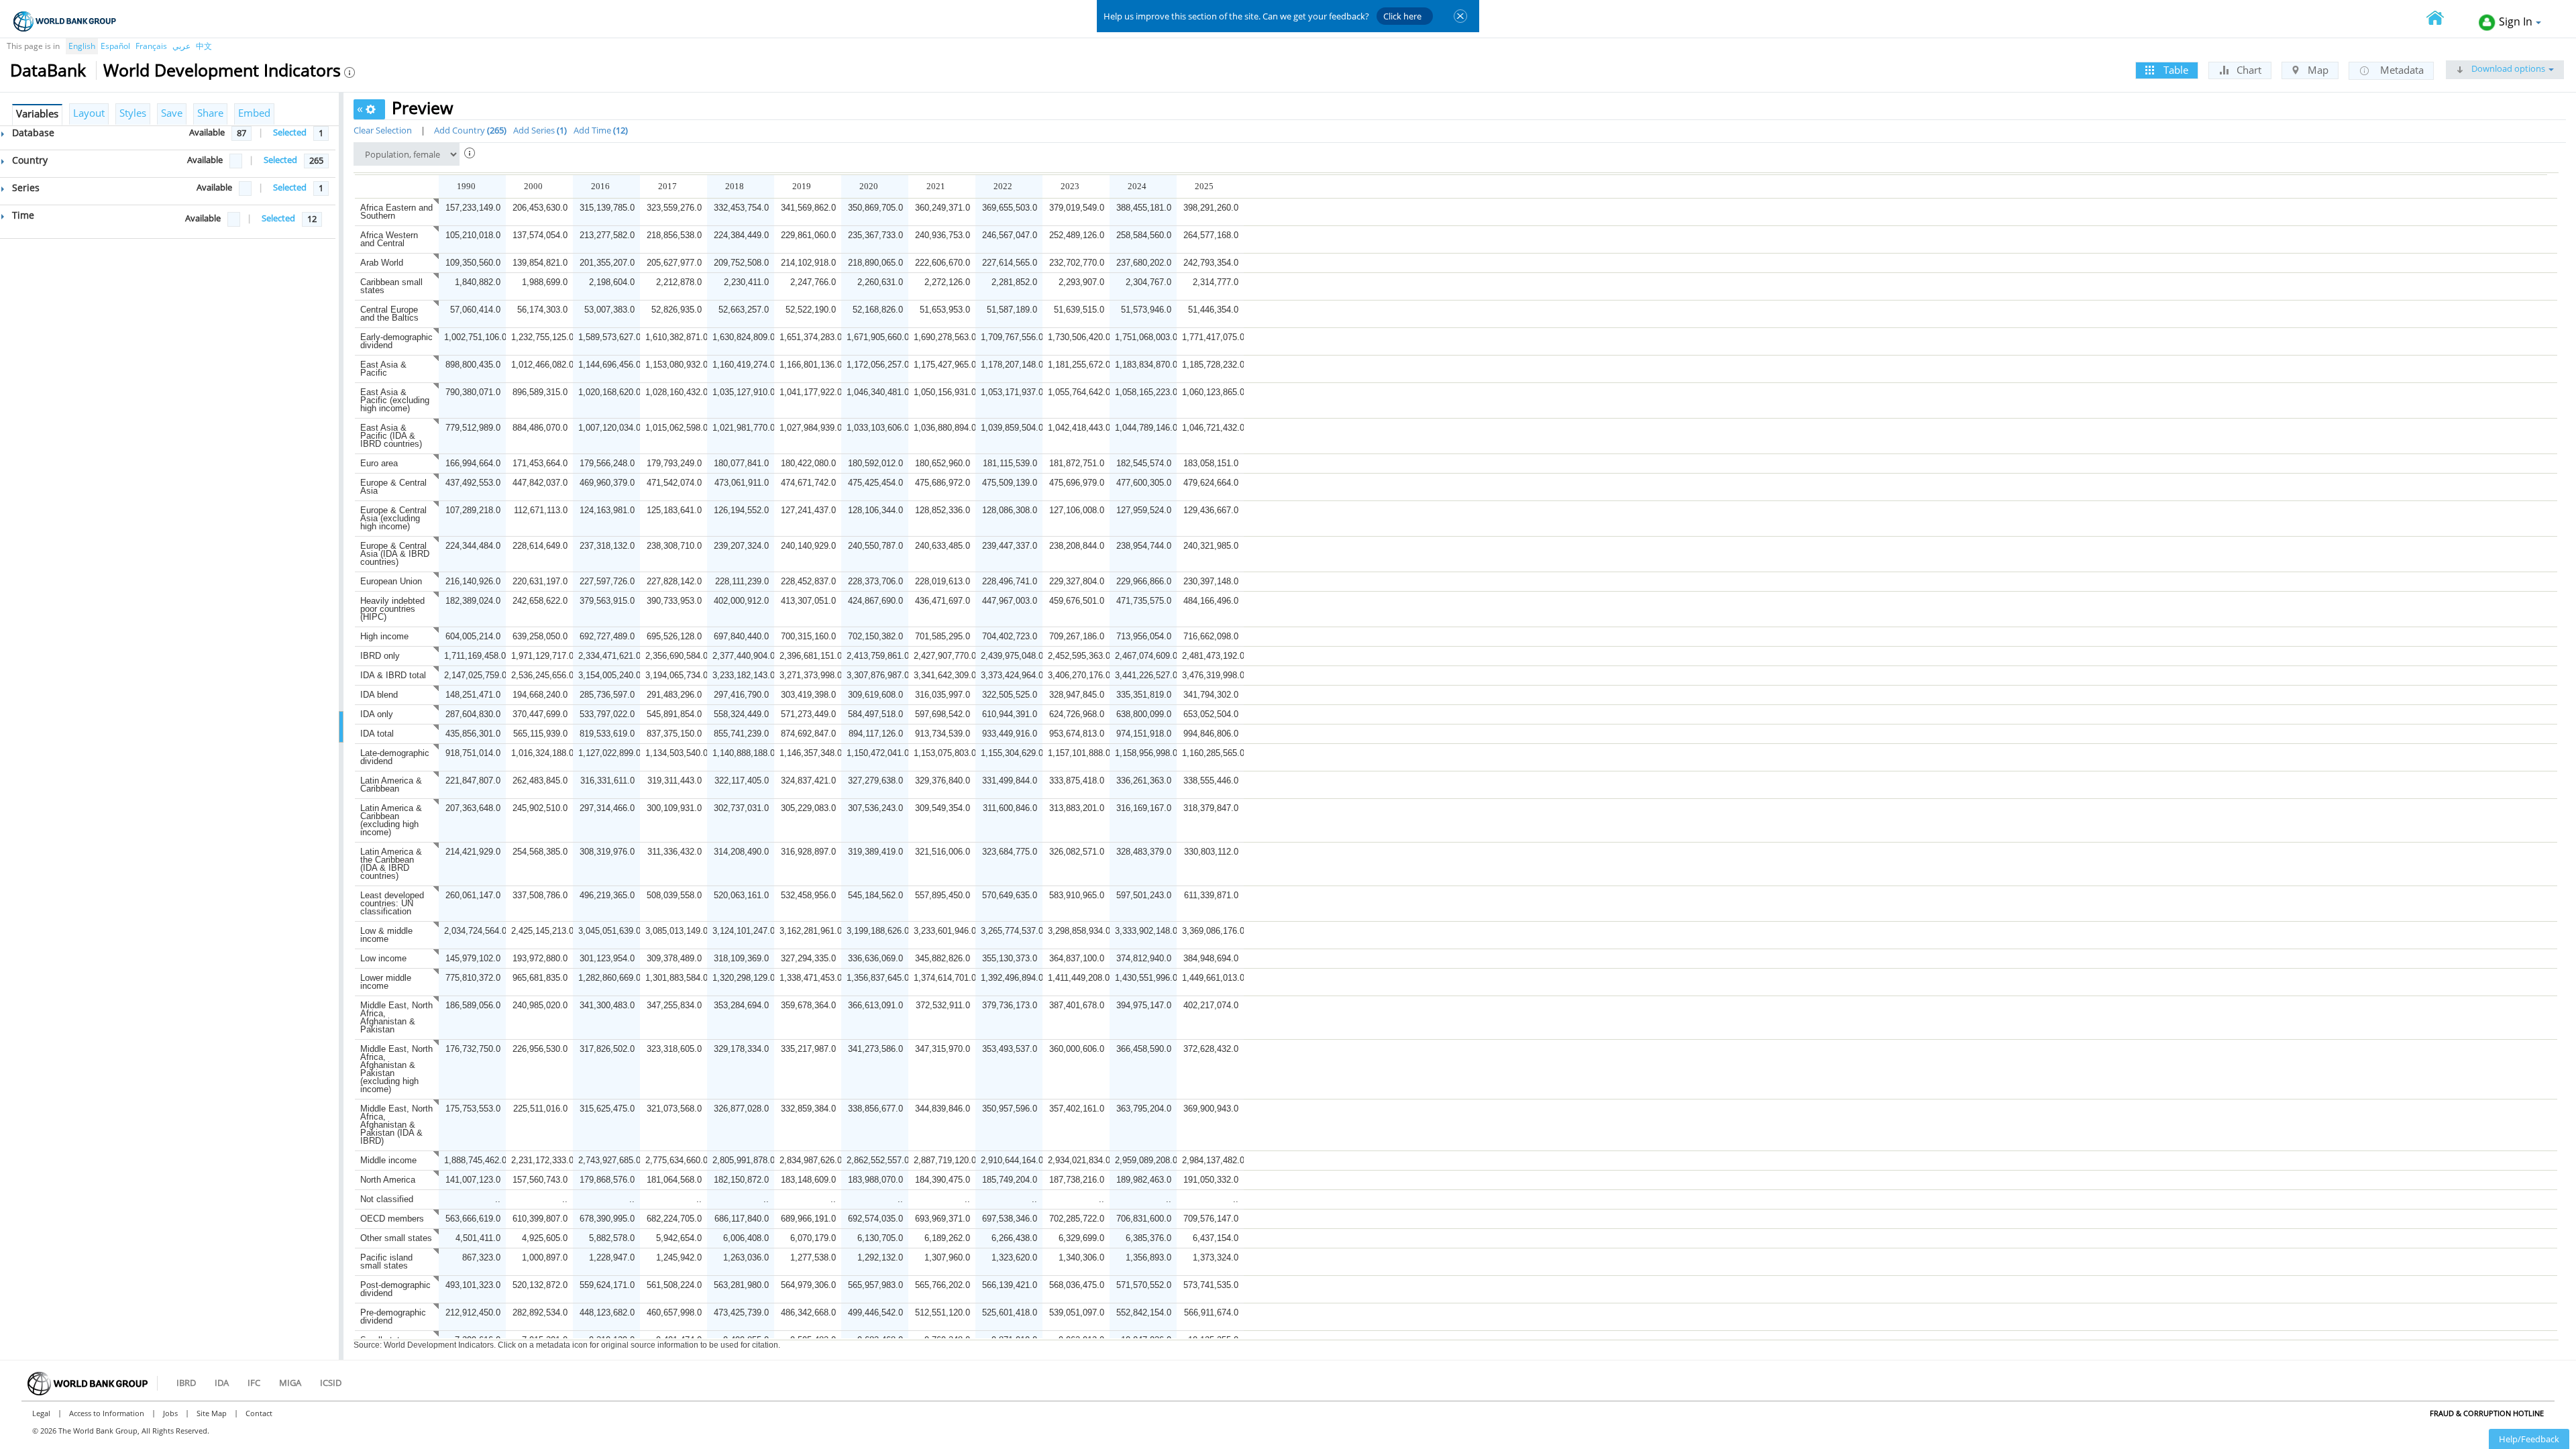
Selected (290, 132)
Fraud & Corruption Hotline (2487, 1413)
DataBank (48, 70)
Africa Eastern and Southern (396, 212)
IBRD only (380, 656)
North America (388, 1180)
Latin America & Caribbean (391, 785)
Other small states (396, 1238)
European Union (391, 581)
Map (2317, 70)
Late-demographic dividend (395, 757)
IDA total (377, 734)
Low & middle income (386, 935)
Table (2175, 70)
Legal (41, 1413)
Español (115, 46)
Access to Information (107, 1413)
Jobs (170, 1413)
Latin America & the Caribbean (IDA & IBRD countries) (391, 864)
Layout (89, 113)
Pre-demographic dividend (393, 1317)
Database (32, 132)
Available (207, 132)
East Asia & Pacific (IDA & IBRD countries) (391, 436)
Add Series (539, 130)
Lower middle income (386, 982)
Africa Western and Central (389, 239)
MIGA (290, 1383)
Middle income (388, 1160)
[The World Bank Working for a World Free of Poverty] (65, 21)
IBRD (186, 1383)
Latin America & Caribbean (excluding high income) (391, 820)
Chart (2248, 70)
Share (210, 113)
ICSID (331, 1383)
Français (151, 46)
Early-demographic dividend (396, 341)
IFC (254, 1383)
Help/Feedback (2529, 1439)
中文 (204, 46)
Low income (383, 958)
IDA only (377, 714)
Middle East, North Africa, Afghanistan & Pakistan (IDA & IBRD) (396, 1125)
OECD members (392, 1219)
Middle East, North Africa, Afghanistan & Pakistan (396, 1017)
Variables (37, 113)
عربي (181, 46)
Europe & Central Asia (393, 487)
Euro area (379, 463)
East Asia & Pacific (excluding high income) (395, 400)
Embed (254, 113)
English (82, 46)
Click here (1402, 16)
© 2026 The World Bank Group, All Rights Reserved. (121, 1431)
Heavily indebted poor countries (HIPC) (392, 609)
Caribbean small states (391, 286)
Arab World (382, 263)
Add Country (469, 130)
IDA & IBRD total (393, 675)
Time (22, 215)
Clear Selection (383, 130)
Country (29, 160)
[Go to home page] (2443, 19)
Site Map (212, 1413)
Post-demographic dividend (395, 1289)
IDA (222, 1383)
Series (24, 187)
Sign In (2516, 21)
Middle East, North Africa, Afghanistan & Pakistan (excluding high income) (396, 1069)
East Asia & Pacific (383, 369)
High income (384, 636)
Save (172, 113)
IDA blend (379, 695)
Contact (259, 1413)
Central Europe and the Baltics (389, 314)
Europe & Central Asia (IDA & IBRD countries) (395, 554)
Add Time (599, 130)
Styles (133, 113)
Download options (2507, 68)
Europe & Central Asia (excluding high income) (393, 518)
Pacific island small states (386, 1262)
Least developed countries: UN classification (392, 903)
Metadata (2401, 70)
